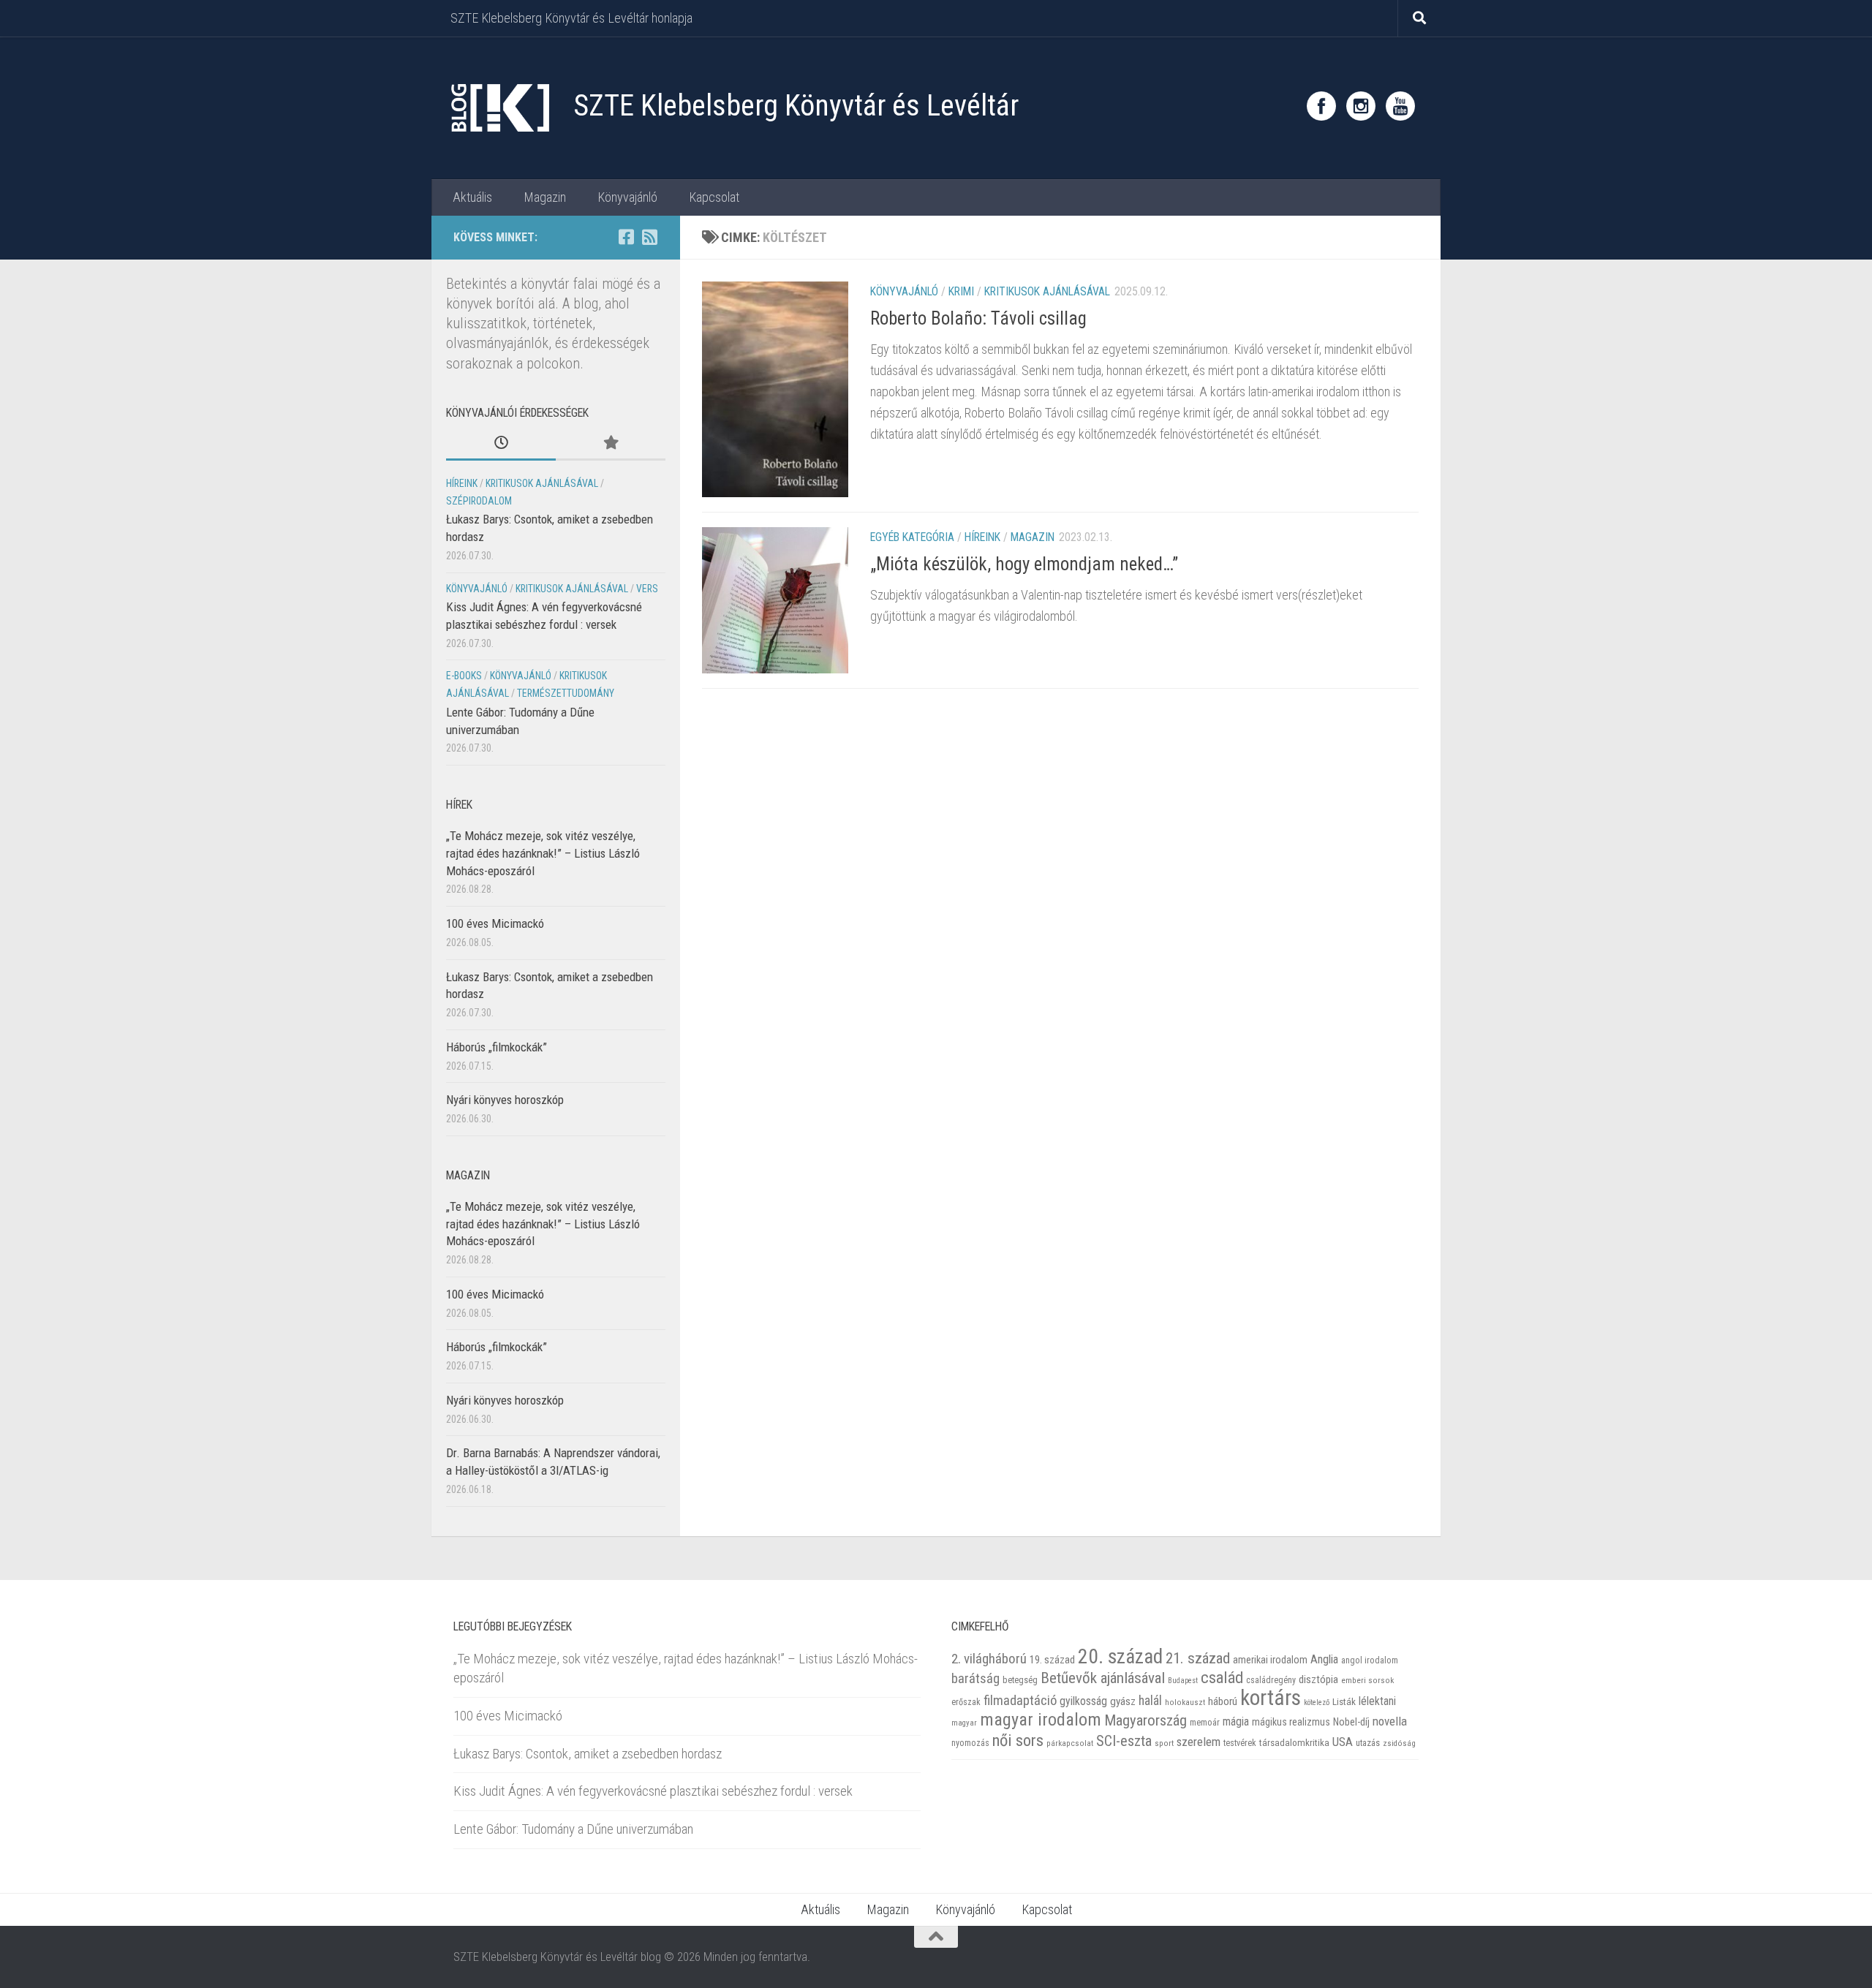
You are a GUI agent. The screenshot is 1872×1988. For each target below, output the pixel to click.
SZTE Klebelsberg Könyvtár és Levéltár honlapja (571, 18)
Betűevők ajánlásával (1103, 1678)
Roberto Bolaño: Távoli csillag (978, 318)
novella (1390, 1721)
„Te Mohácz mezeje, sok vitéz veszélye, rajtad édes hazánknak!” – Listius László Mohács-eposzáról (543, 853)
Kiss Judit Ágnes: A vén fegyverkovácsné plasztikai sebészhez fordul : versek (653, 1791)
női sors (1018, 1741)
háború (1223, 1701)
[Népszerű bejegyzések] (611, 444)
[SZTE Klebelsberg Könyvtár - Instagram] (1361, 106)
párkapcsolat (1070, 1743)
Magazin (545, 197)
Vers (647, 589)
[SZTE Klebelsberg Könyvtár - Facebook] (1321, 106)
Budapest (1183, 1681)
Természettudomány (566, 693)
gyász (1123, 1701)
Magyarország (1146, 1720)
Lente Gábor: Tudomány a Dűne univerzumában (573, 1829)
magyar (964, 1723)
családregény (1271, 1680)
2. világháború (989, 1659)
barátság (975, 1678)
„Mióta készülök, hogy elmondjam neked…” (1024, 564)
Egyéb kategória (912, 537)
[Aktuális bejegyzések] (501, 444)
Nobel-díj (1351, 1722)
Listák (1344, 1702)
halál (1150, 1701)
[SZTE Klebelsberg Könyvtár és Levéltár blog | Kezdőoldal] (499, 108)
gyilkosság (1083, 1701)
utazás (1368, 1743)
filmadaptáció (1020, 1701)
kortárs (1271, 1698)
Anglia (1324, 1659)
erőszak (966, 1702)
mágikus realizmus (1291, 1722)
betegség (1020, 1680)
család (1222, 1677)
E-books (464, 676)
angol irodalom (1370, 1660)
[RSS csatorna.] (649, 237)
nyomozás (970, 1743)
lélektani (1377, 1701)
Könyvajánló (627, 197)
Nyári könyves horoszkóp (505, 1100)
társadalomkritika (1294, 1743)
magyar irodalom (1041, 1720)
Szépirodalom (479, 501)
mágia (1236, 1722)
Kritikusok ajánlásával (1047, 291)
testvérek (1240, 1743)
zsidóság (1399, 1743)
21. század (1198, 1658)
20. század (1120, 1656)
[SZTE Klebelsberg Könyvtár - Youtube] (1400, 106)
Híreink (982, 537)
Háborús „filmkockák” (497, 1047)
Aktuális (472, 197)
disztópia (1318, 1679)
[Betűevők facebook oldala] (626, 237)
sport (1164, 1743)
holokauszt (1185, 1702)
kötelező (1317, 1702)
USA (1343, 1742)
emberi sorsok (1367, 1680)
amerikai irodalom (1270, 1660)
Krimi (961, 291)
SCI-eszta (1124, 1741)
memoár (1205, 1723)
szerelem (1199, 1742)
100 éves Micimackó (495, 923)
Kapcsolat (714, 197)
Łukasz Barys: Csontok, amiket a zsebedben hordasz (588, 1754)
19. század (1052, 1660)
